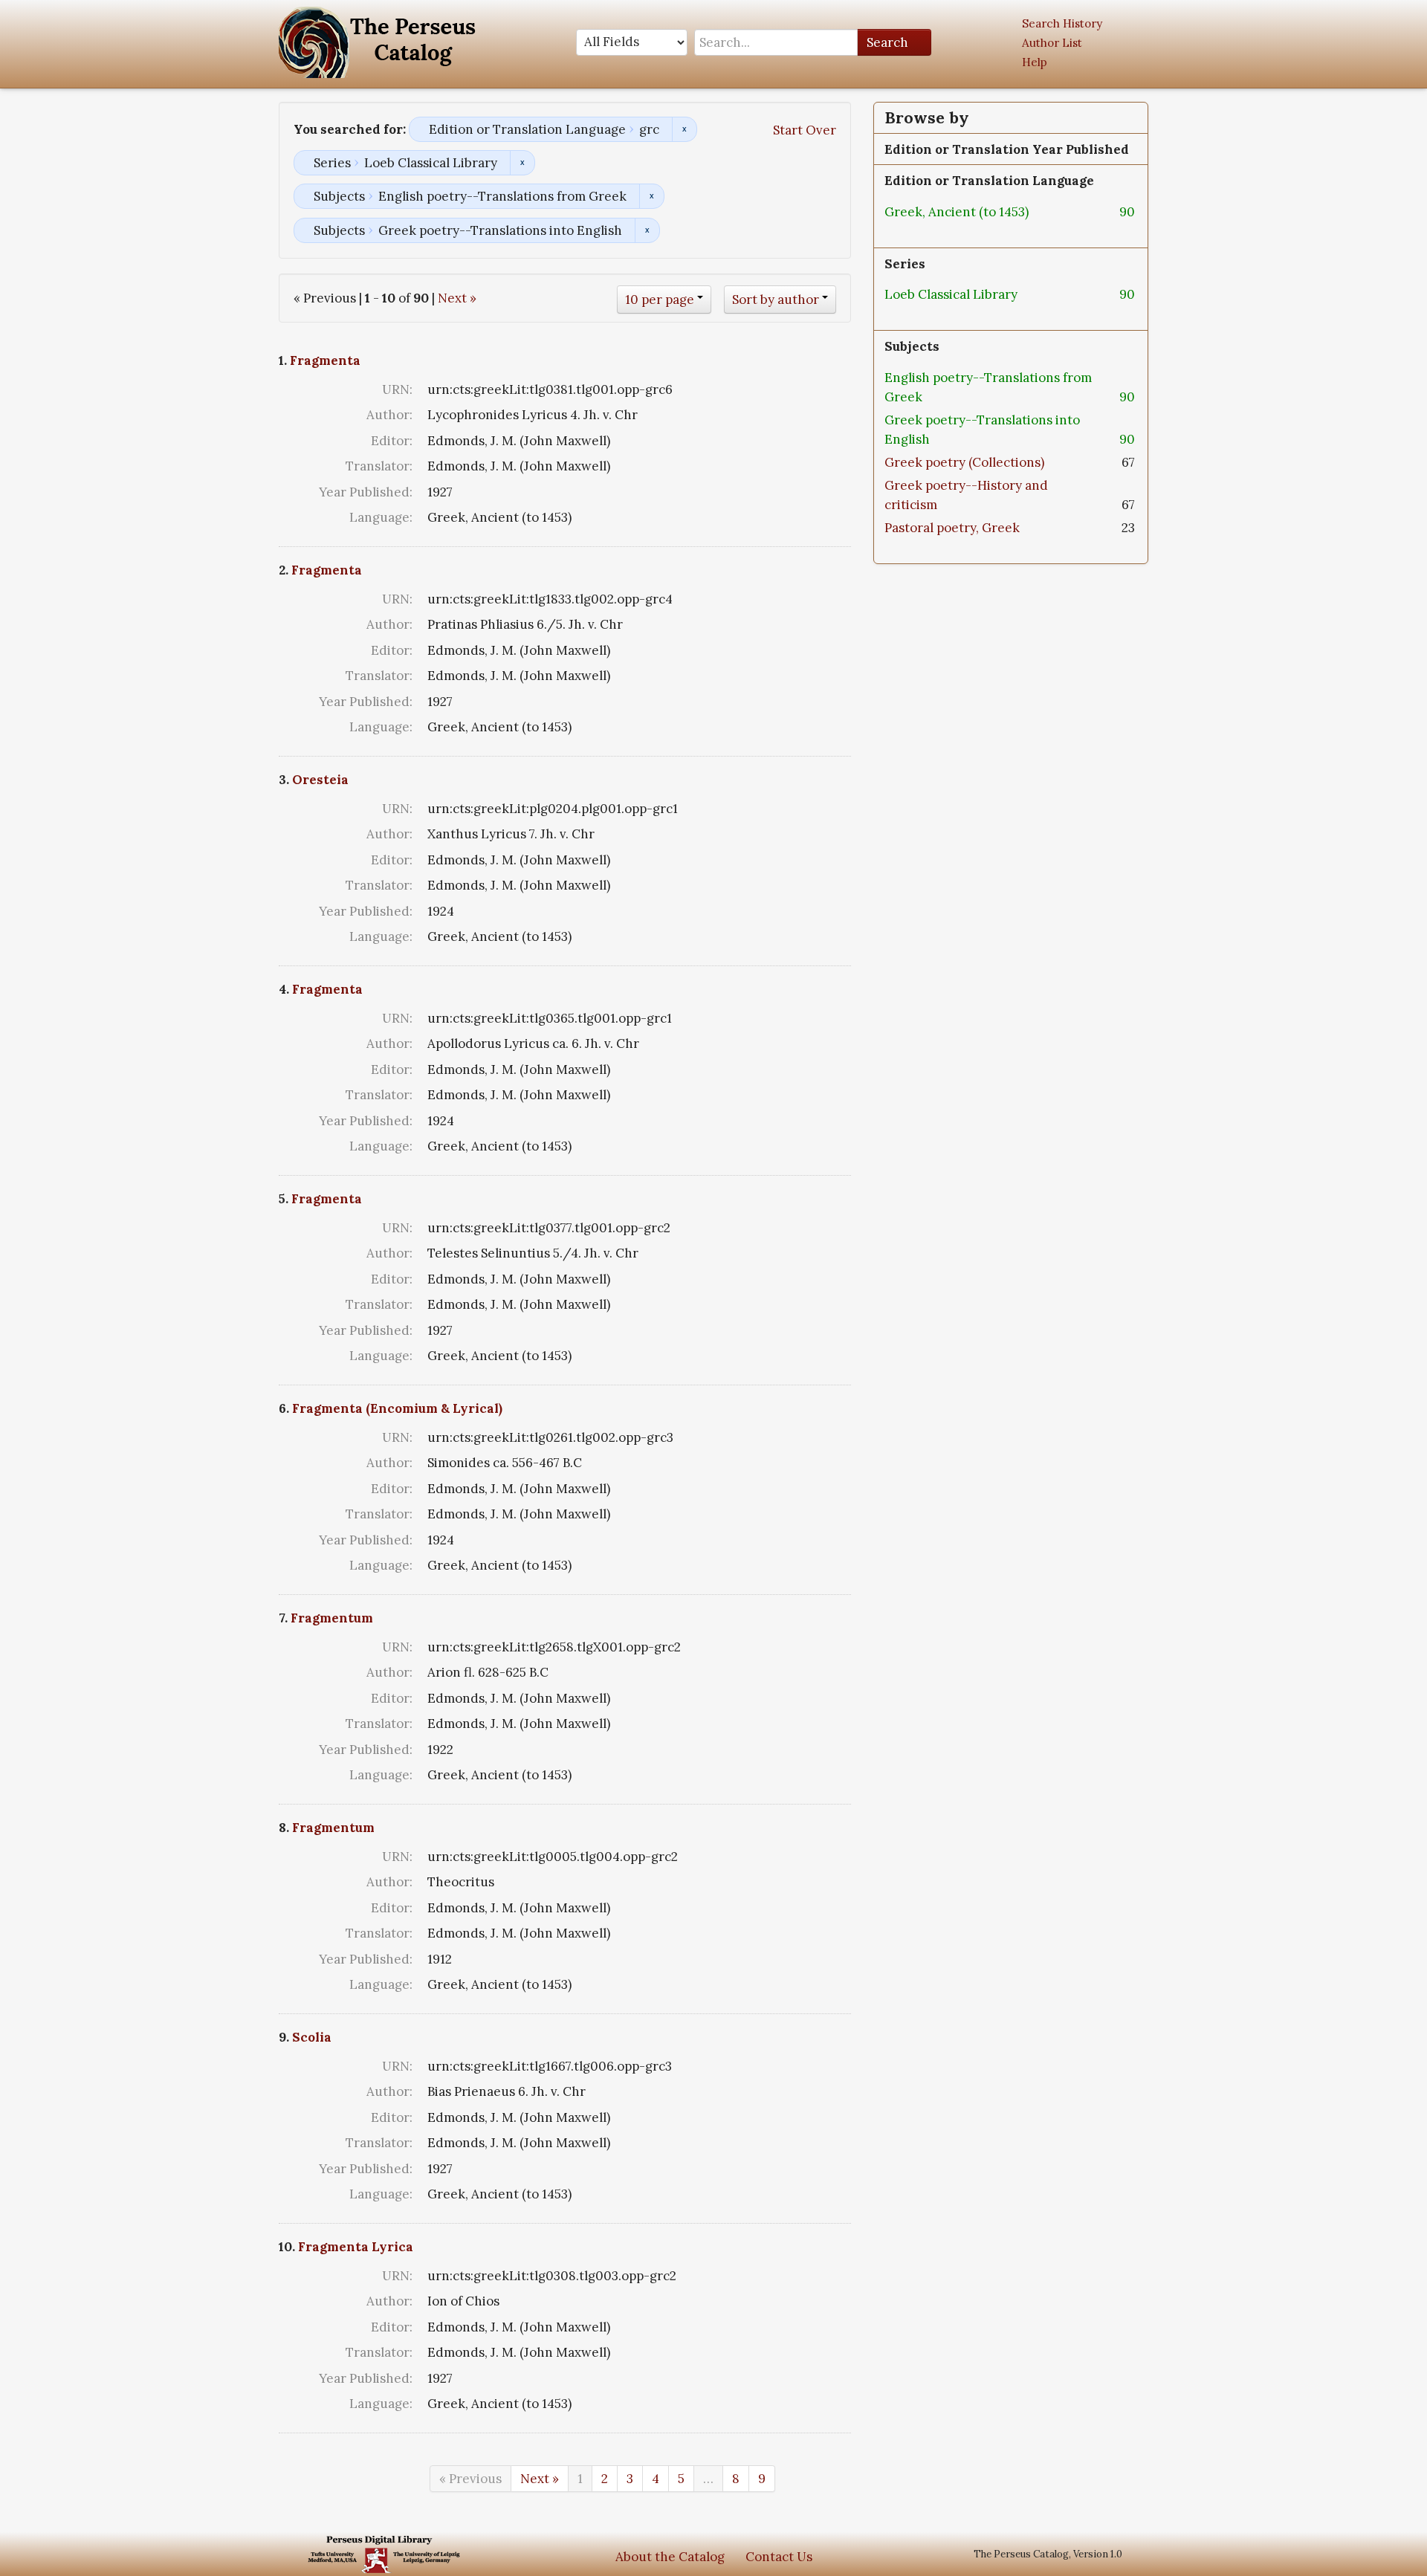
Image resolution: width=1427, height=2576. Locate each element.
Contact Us (779, 2557)
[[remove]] (1041, 212)
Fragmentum (332, 1618)
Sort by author (776, 300)
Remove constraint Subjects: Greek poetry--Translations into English (647, 230)
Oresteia (320, 780)
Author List (1052, 43)
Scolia (312, 2037)
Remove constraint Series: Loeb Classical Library (522, 163)
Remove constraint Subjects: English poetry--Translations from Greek (651, 196)
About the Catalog (670, 2557)
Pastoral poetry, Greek (952, 528)
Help (1035, 62)
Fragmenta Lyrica (356, 2247)
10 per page (660, 300)
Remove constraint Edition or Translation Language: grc (684, 129)
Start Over (805, 130)
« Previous (470, 2479)
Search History (1062, 23)
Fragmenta (325, 360)
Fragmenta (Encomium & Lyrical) (397, 1408)
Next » (457, 298)
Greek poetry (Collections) (964, 462)
